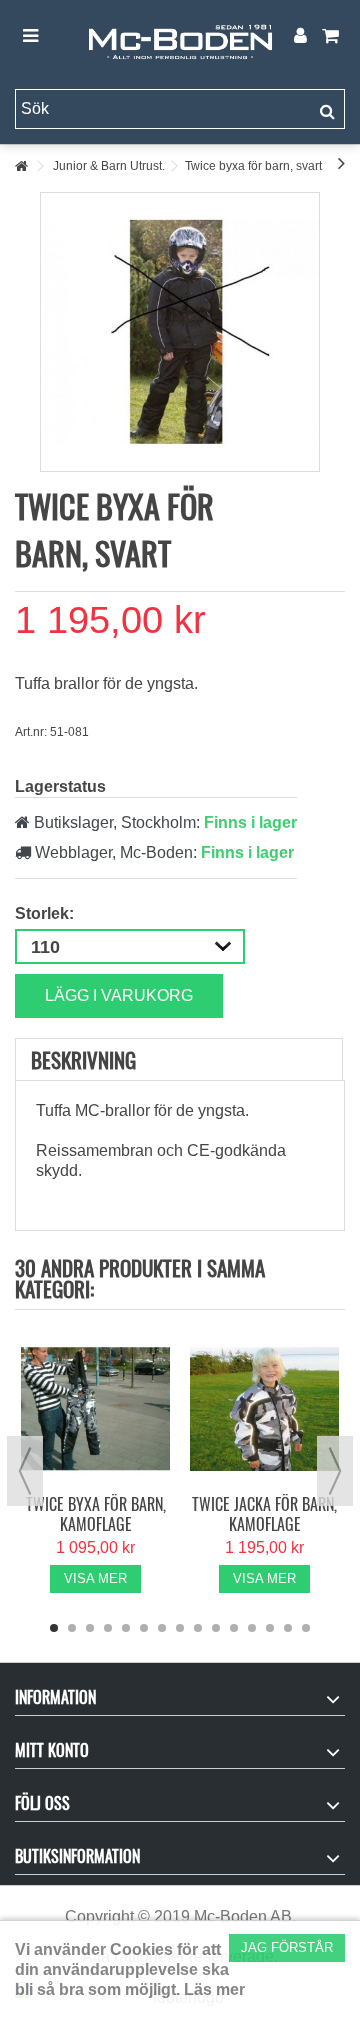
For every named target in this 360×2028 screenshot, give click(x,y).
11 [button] (234, 1628)
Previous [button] (25, 1471)
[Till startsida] (21, 166)
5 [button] (126, 1628)
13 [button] (270, 1628)
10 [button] (216, 1628)
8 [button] (180, 1628)
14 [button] (288, 1628)
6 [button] (144, 1628)
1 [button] (54, 1628)
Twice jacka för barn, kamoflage (264, 1514)
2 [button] (72, 1628)
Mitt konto (52, 1750)
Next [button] (335, 1471)
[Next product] (341, 163)
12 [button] (252, 1628)
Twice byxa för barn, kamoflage (96, 1514)
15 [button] (306, 1628)
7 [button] (162, 1628)
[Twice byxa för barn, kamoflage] (95, 1409)
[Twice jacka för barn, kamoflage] (264, 1409)
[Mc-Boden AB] (180, 37)
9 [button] (198, 1628)
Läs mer (214, 1989)
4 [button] (108, 1628)
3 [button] (90, 1628)
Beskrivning (83, 1059)
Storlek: (46, 913)
